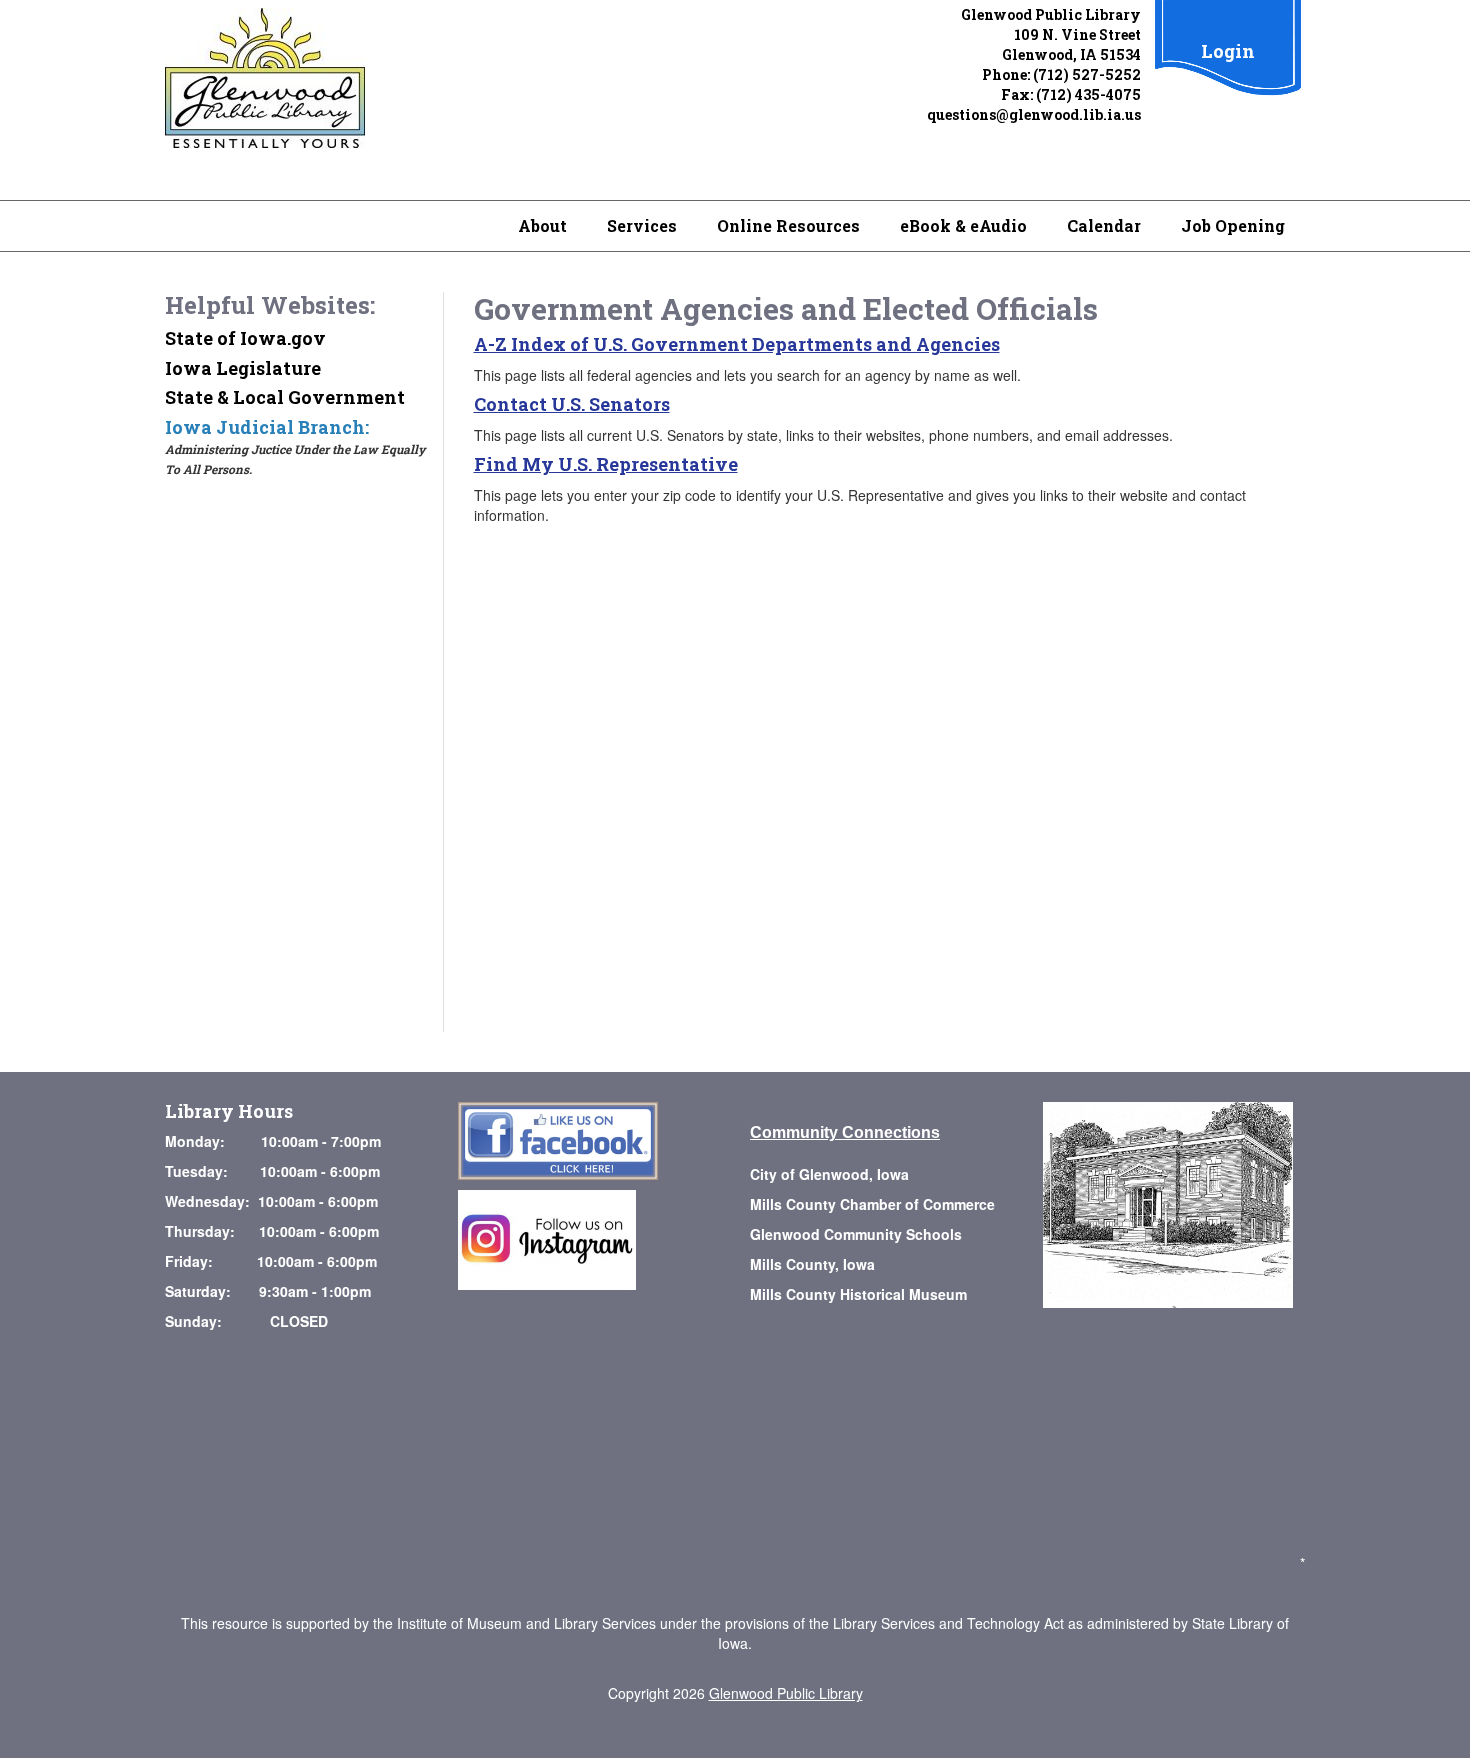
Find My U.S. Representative (606, 464)
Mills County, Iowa (812, 1264)
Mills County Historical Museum (858, 1294)
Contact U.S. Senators (572, 404)
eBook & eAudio (963, 225)
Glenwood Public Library (786, 1693)
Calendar (1104, 225)
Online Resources (788, 225)
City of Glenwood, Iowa (829, 1174)
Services (642, 225)
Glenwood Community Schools (856, 1234)
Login (1228, 51)
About (542, 225)
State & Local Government (285, 397)
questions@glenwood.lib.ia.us (1034, 114)
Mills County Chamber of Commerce (872, 1204)
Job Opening (1233, 225)
